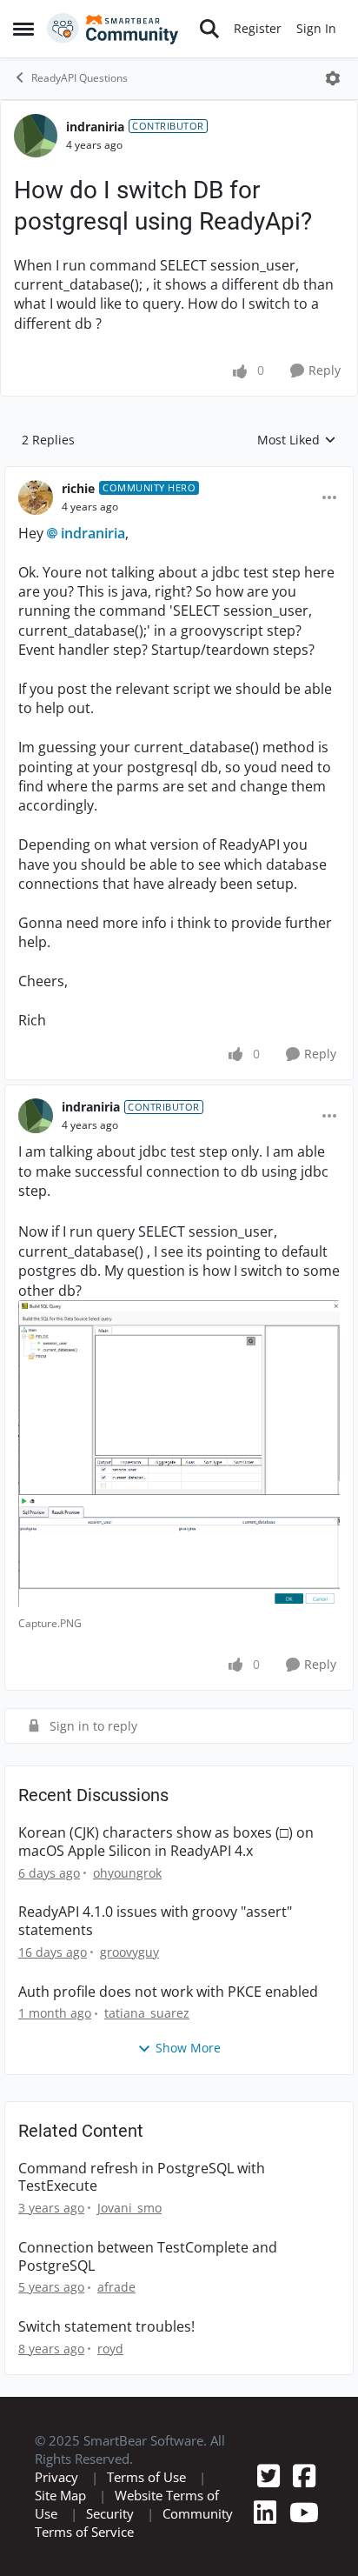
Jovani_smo (129, 2208)
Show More (188, 2048)
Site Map (60, 2495)
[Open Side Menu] (23, 29)
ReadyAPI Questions (80, 78)
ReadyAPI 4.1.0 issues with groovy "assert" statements (155, 1921)
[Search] (209, 29)
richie (78, 488)
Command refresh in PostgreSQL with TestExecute (142, 2178)
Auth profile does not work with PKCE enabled (168, 1992)
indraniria (95, 127)
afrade (116, 2287)
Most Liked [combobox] (297, 440)
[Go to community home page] (113, 29)
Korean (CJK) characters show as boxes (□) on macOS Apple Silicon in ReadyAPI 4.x (166, 1842)
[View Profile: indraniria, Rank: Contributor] (36, 136)
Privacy (56, 2477)
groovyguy (129, 1952)
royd (110, 2349)
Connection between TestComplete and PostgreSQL (148, 2257)
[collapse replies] (179, 475)
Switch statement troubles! (106, 2327)
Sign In (316, 28)
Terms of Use (146, 2477)
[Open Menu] (333, 78)
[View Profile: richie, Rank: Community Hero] (36, 497)
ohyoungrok (127, 1873)
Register (258, 28)
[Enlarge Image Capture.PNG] (179, 1454)
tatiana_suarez (147, 2013)
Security (110, 2513)
